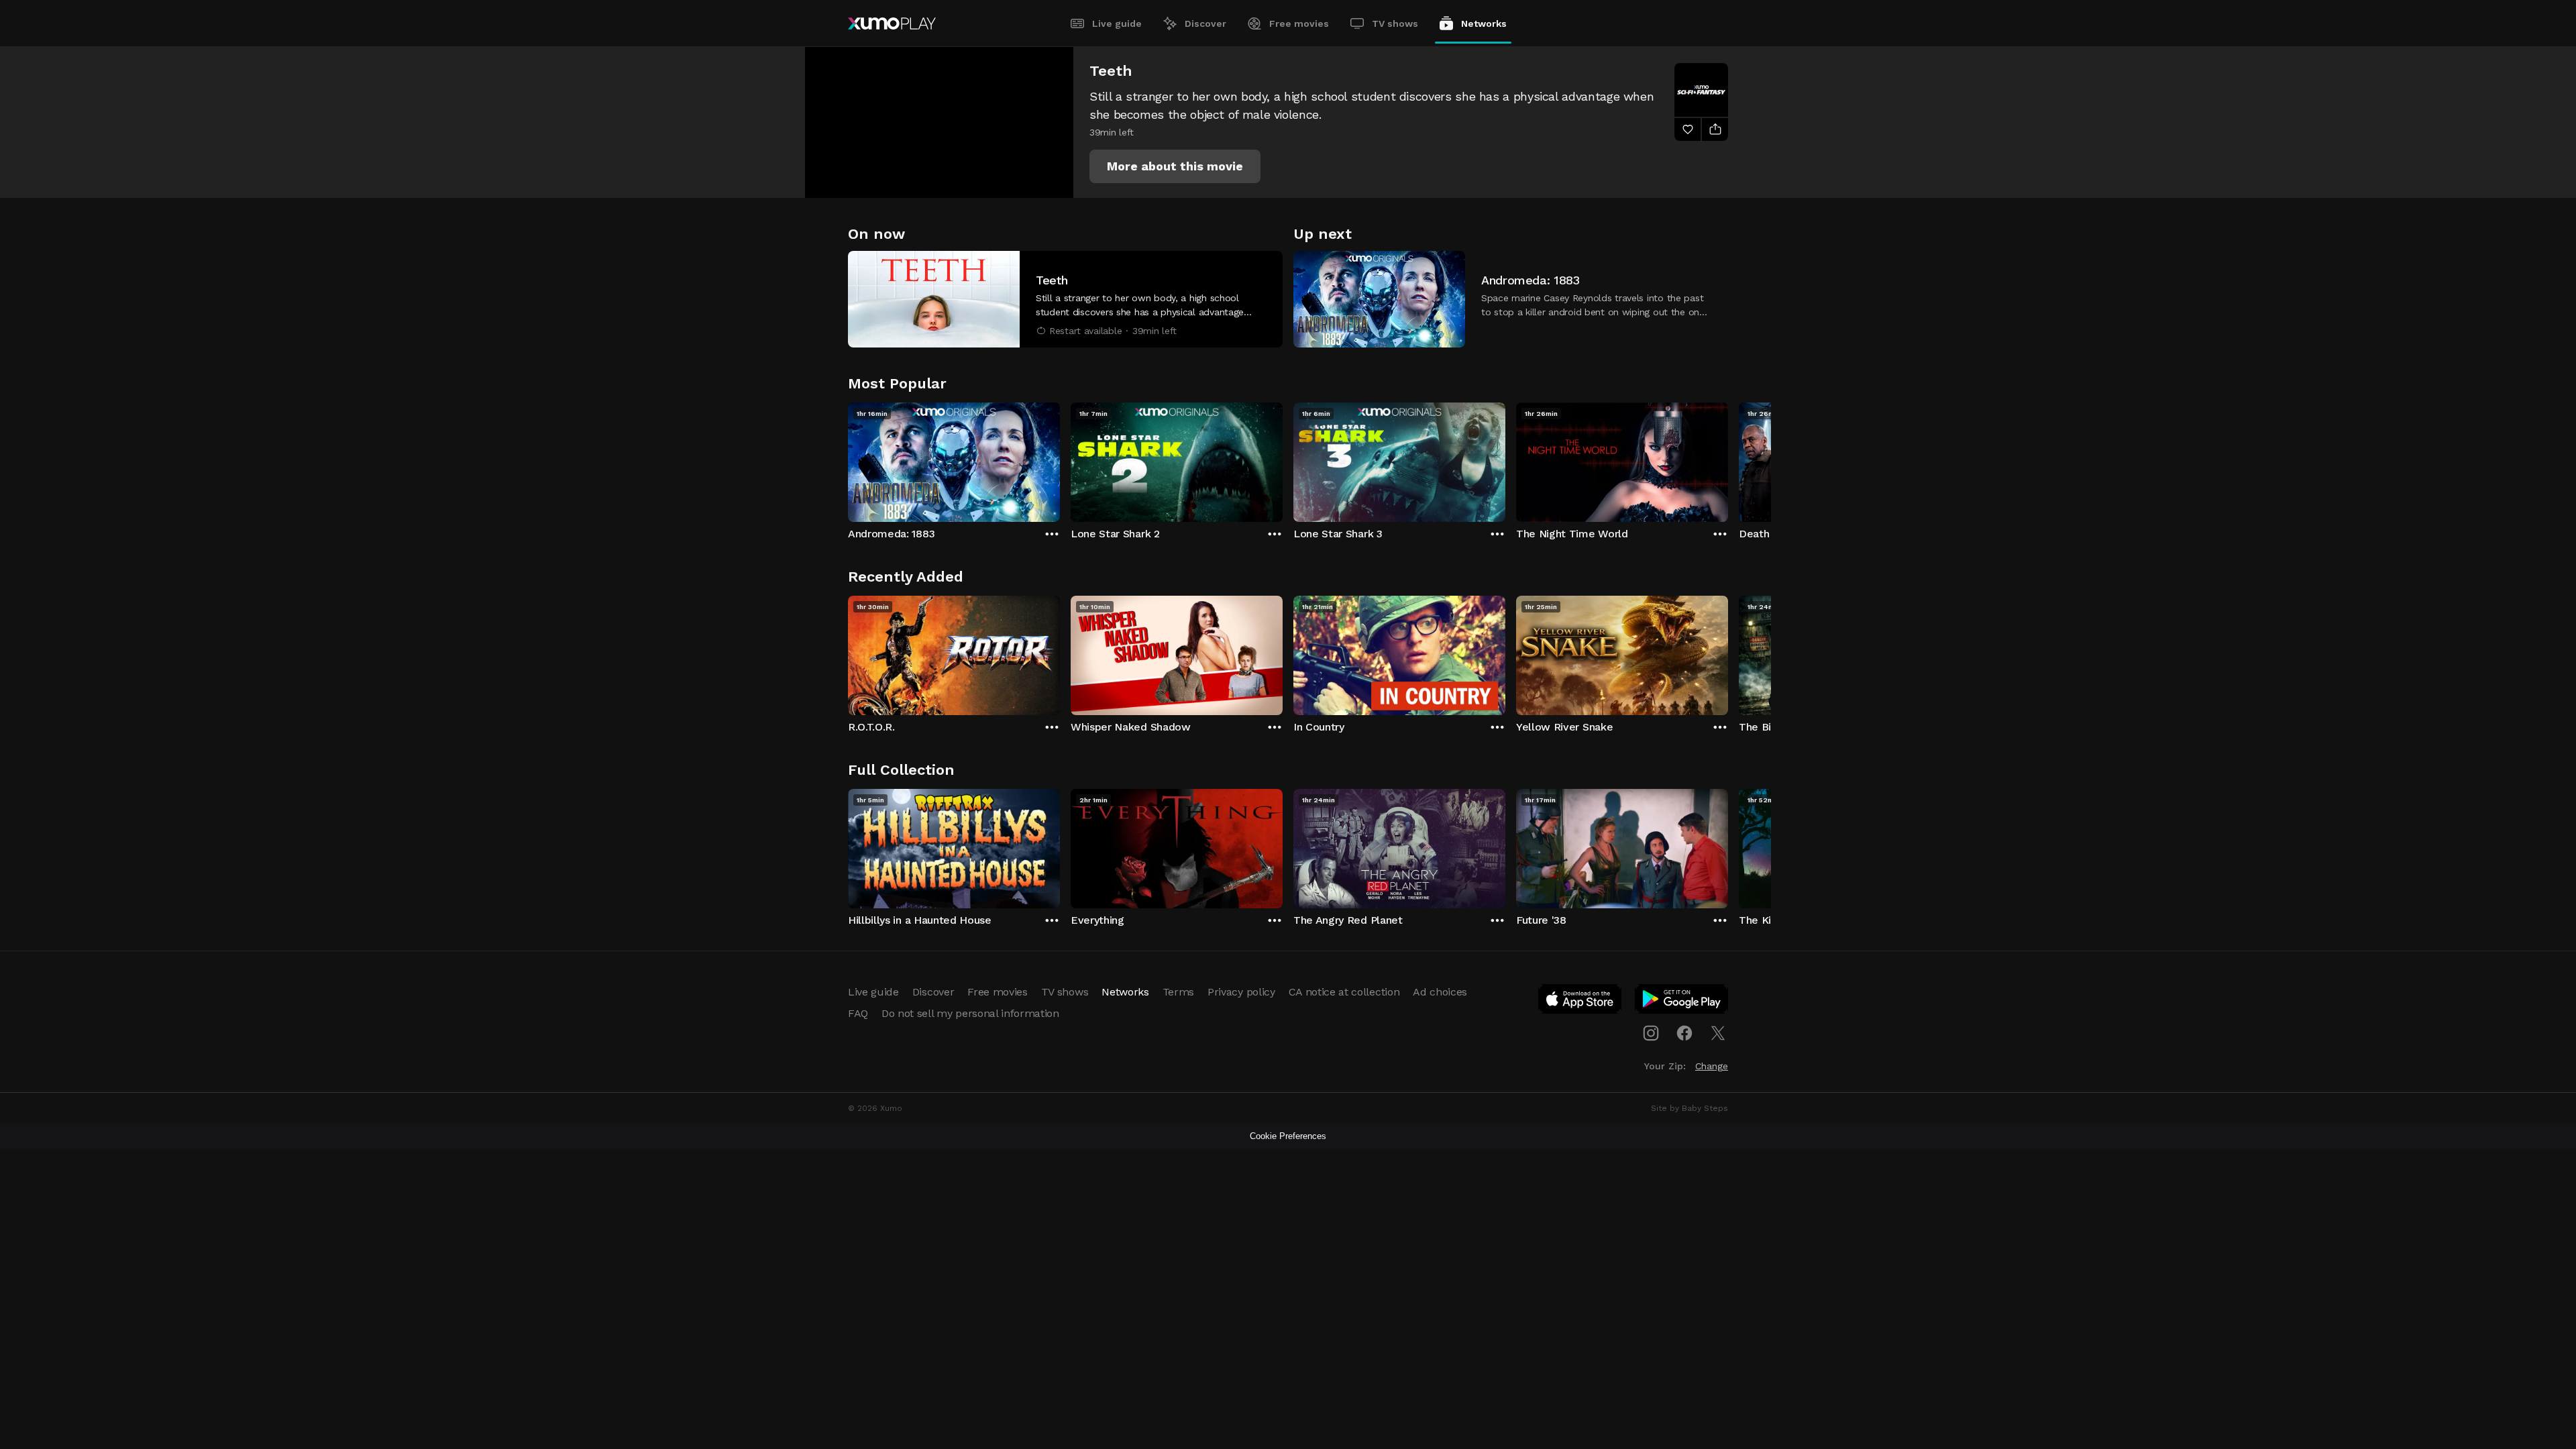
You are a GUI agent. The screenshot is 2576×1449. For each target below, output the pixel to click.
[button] (1175, 166)
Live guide (1117, 23)
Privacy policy (1241, 992)
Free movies (1299, 23)
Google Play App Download (1682, 1002)
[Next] (1728, 459)
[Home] (892, 23)
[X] (1718, 1033)
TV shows (1395, 23)
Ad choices (1440, 992)
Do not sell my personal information (970, 1013)
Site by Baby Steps (1689, 1108)
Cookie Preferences (1288, 1136)
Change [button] (1712, 1066)
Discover (1205, 23)
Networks (1484, 23)
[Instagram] (1651, 1033)
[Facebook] (1684, 1033)
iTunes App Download (1580, 1002)
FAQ (858, 1013)
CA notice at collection (1344, 992)
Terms (1178, 992)
